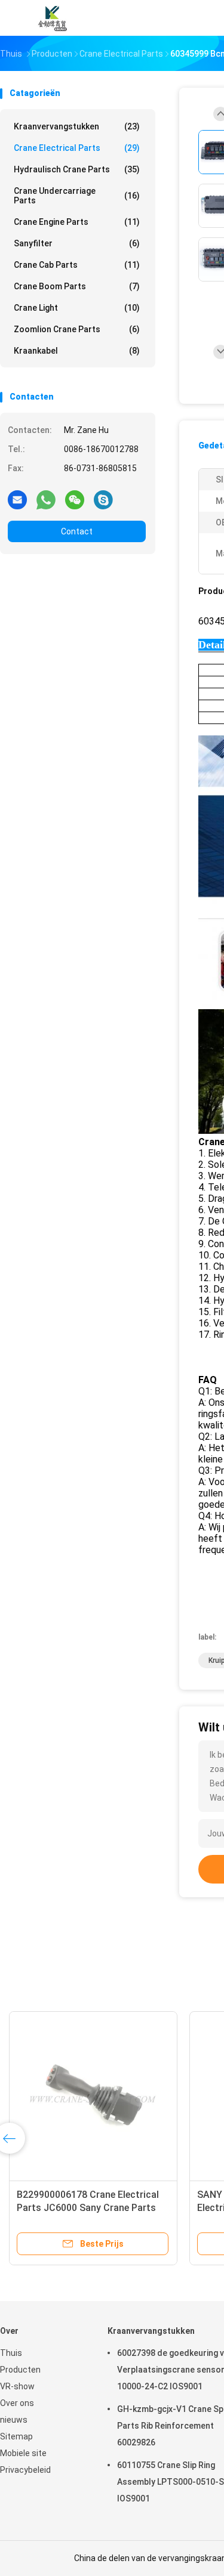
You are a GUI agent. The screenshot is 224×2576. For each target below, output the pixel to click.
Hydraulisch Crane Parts (77, 169)
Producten (20, 2370)
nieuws (14, 2420)
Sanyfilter (77, 243)
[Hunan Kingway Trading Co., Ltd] (53, 18)
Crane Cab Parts (77, 265)
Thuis (11, 2353)
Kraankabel (77, 351)
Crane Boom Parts (77, 286)
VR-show (17, 2386)
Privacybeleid (25, 2470)
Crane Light (77, 308)
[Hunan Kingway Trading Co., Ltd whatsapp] (46, 499)
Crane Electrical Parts (77, 148)
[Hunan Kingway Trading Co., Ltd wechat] (75, 499)
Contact (77, 531)
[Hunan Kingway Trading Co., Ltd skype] (103, 499)
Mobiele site (23, 2453)
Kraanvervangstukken (77, 126)
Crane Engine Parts (77, 222)
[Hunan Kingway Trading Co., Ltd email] (17, 499)
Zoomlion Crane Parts (77, 329)
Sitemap (16, 2436)
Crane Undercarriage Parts (77, 196)
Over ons (17, 2403)
